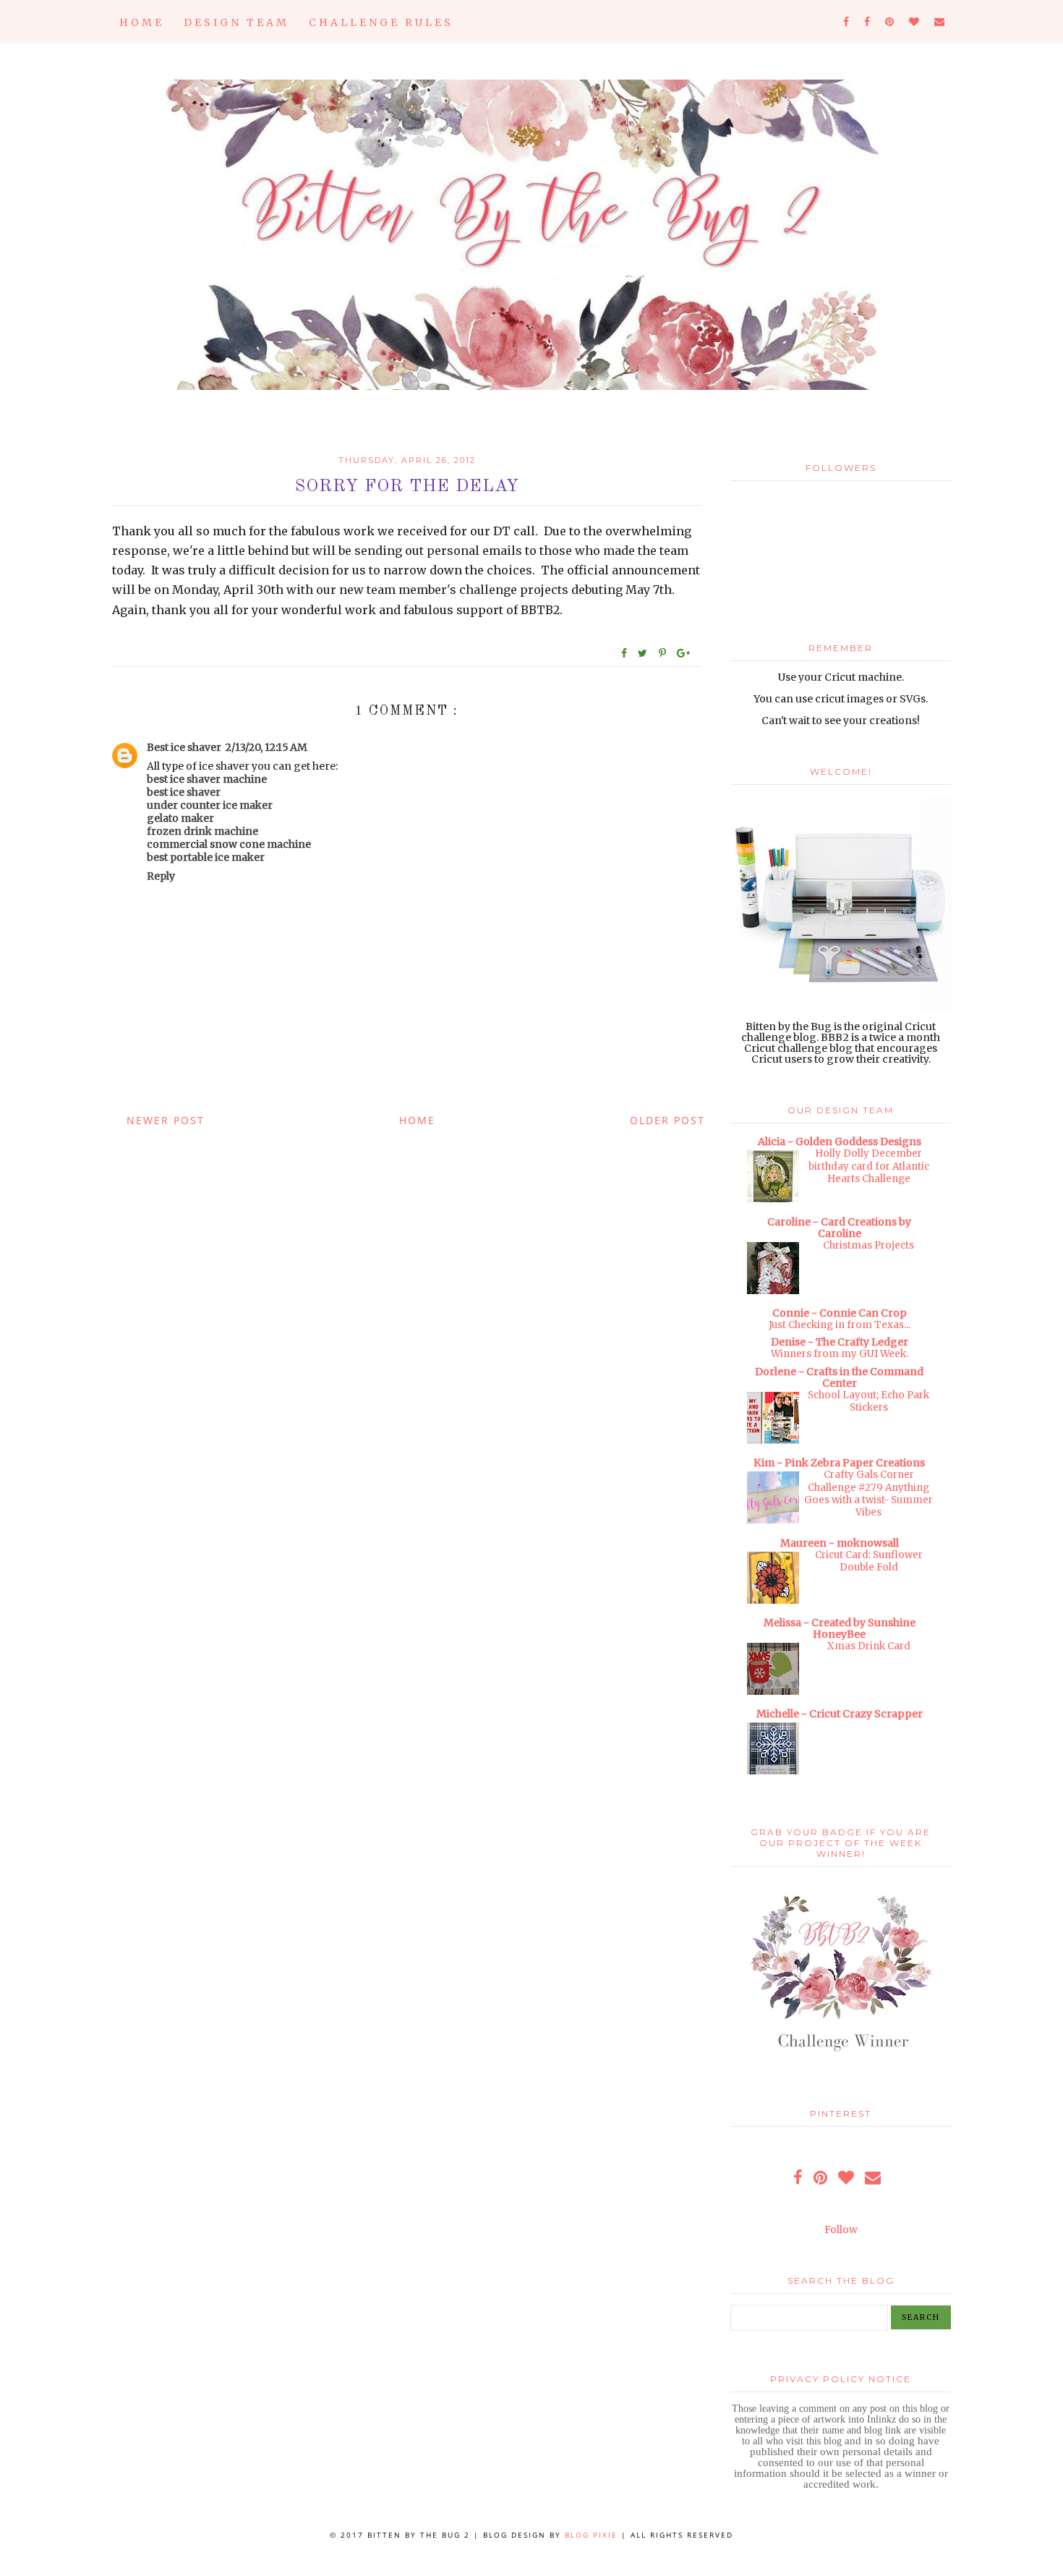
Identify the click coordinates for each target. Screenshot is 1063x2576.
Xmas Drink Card (869, 1646)
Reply (161, 876)
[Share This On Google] (684, 653)
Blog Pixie (591, 2535)
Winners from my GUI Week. (840, 1354)
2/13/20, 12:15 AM (266, 747)
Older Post (667, 1120)
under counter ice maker (210, 805)
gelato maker (180, 818)
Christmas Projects (868, 1245)
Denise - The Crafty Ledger (840, 1342)
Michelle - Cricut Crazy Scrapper (840, 1714)
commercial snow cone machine (229, 844)
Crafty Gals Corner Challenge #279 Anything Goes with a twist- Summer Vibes (868, 1493)
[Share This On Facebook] (625, 653)
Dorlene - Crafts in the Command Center (839, 1377)
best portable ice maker (206, 857)
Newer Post (166, 1120)
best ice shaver (184, 792)
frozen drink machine (202, 831)
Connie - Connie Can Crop (840, 1313)
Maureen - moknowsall (840, 1543)
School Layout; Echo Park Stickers (868, 1401)
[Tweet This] (645, 653)
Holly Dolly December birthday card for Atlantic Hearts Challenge (869, 1166)
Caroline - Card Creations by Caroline (839, 1228)
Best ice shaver (184, 747)
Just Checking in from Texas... (840, 1325)
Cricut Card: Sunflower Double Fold (869, 1561)
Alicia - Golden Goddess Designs (840, 1142)
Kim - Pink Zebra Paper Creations (839, 1463)
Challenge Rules (381, 22)
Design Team (236, 22)
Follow (841, 2229)
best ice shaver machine (207, 779)
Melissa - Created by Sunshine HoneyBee (840, 1628)
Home (142, 22)
